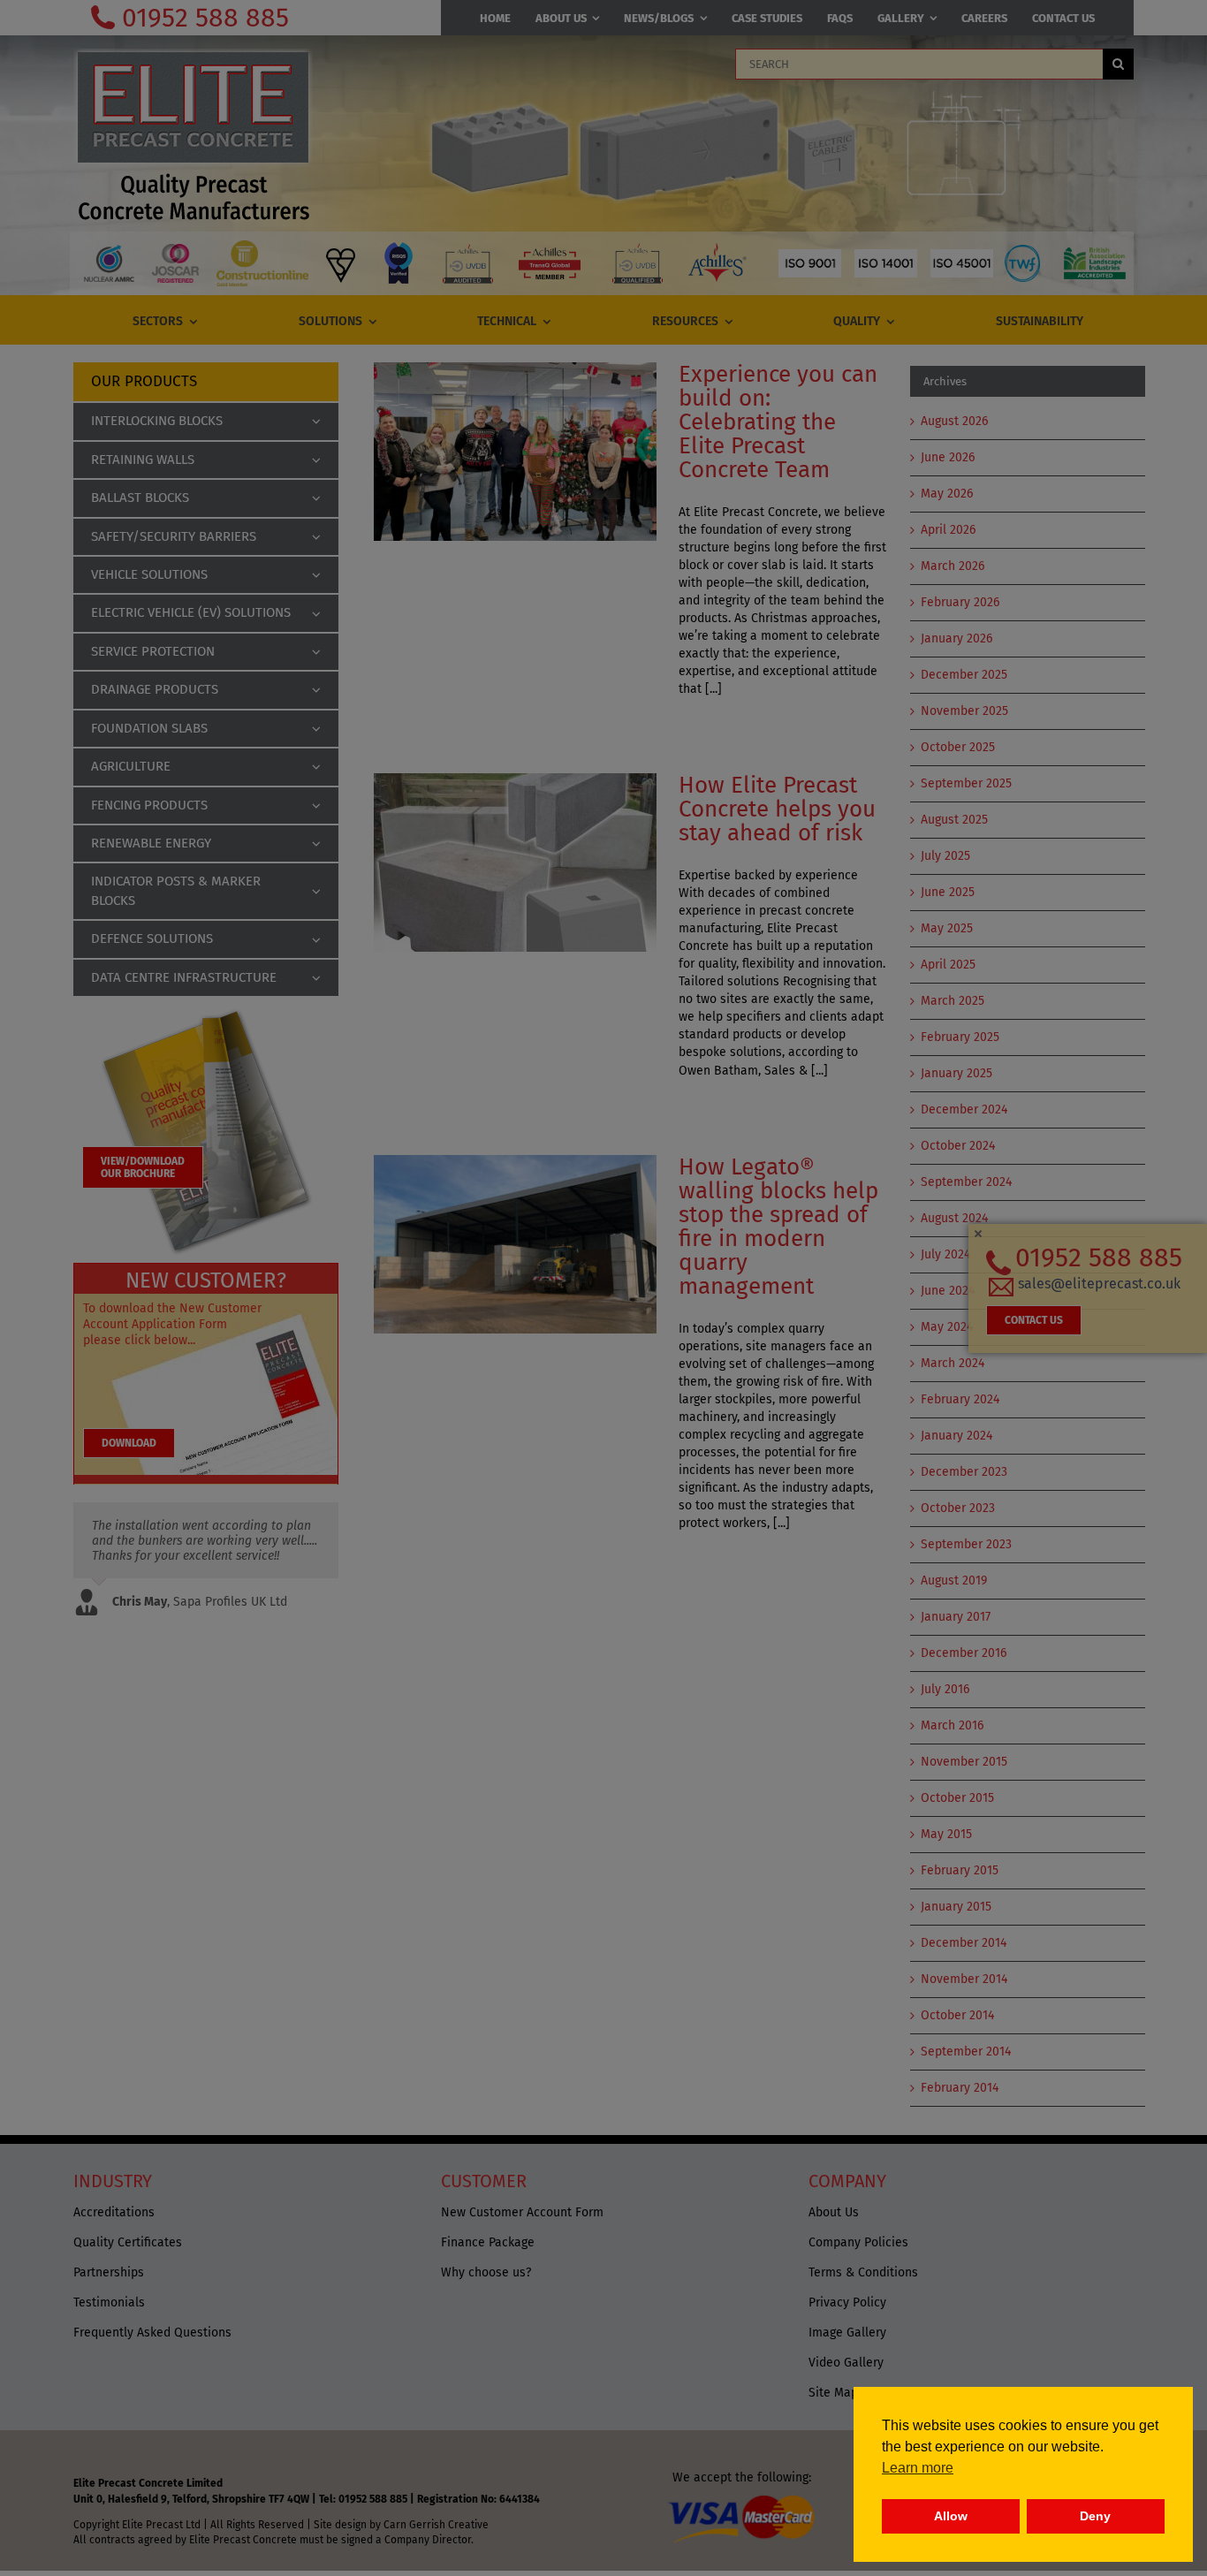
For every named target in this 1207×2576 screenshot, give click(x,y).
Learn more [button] (918, 2468)
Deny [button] (1095, 2516)
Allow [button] (951, 2516)
